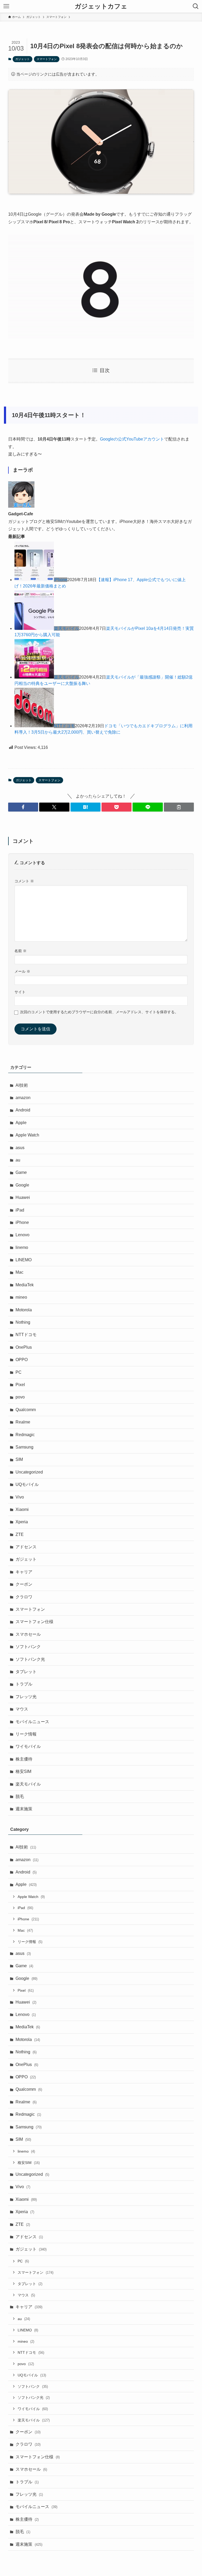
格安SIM (23, 1771)
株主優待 (24, 1759)
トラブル (24, 1684)
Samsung (24, 1447)
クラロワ (24, 1597)
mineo (21, 1297)
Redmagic (25, 1435)
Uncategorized (29, 1472)
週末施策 (24, 1809)
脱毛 (20, 1796)
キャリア (24, 1572)
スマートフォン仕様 (34, 1622)
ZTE (20, 1534)
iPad (20, 1210)
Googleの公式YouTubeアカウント (132, 439)
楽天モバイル (67, 628)
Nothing (23, 1322)
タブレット (26, 1672)
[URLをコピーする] (179, 807)
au (18, 1160)
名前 (21, 951)
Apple (21, 1123)
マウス (22, 1709)
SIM (19, 1459)
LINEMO (24, 1260)
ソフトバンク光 (30, 1659)
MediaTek (25, 1285)
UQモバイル (27, 1484)
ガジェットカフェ (101, 6)
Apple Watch (27, 1135)
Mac (19, 1272)
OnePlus (24, 1347)
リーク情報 (26, 1734)
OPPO (22, 1360)
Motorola (24, 1310)
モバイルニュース (32, 1722)
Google (22, 1185)
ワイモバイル (28, 1746)
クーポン (24, 1584)
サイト (20, 992)
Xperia (22, 1522)
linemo (22, 1247)
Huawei (23, 1197)
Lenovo (22, 1235)
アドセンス (26, 1547)
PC (19, 1372)
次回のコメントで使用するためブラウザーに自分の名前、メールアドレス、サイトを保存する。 (99, 1012)
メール (22, 971)
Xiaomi (22, 1509)
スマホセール (28, 1634)
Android (23, 1110)
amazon (23, 1098)
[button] (23, 807)
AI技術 (22, 1085)
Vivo (20, 1497)
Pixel (20, 1385)
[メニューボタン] (6, 6)
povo (20, 1397)
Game (21, 1172)
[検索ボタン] (196, 6)
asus (20, 1148)
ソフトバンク (28, 1647)
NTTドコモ (64, 726)
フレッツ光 (26, 1697)
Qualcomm (26, 1410)
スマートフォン (47, 59)
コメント (24, 881)
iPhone (61, 580)
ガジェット (22, 59)
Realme (23, 1422)
